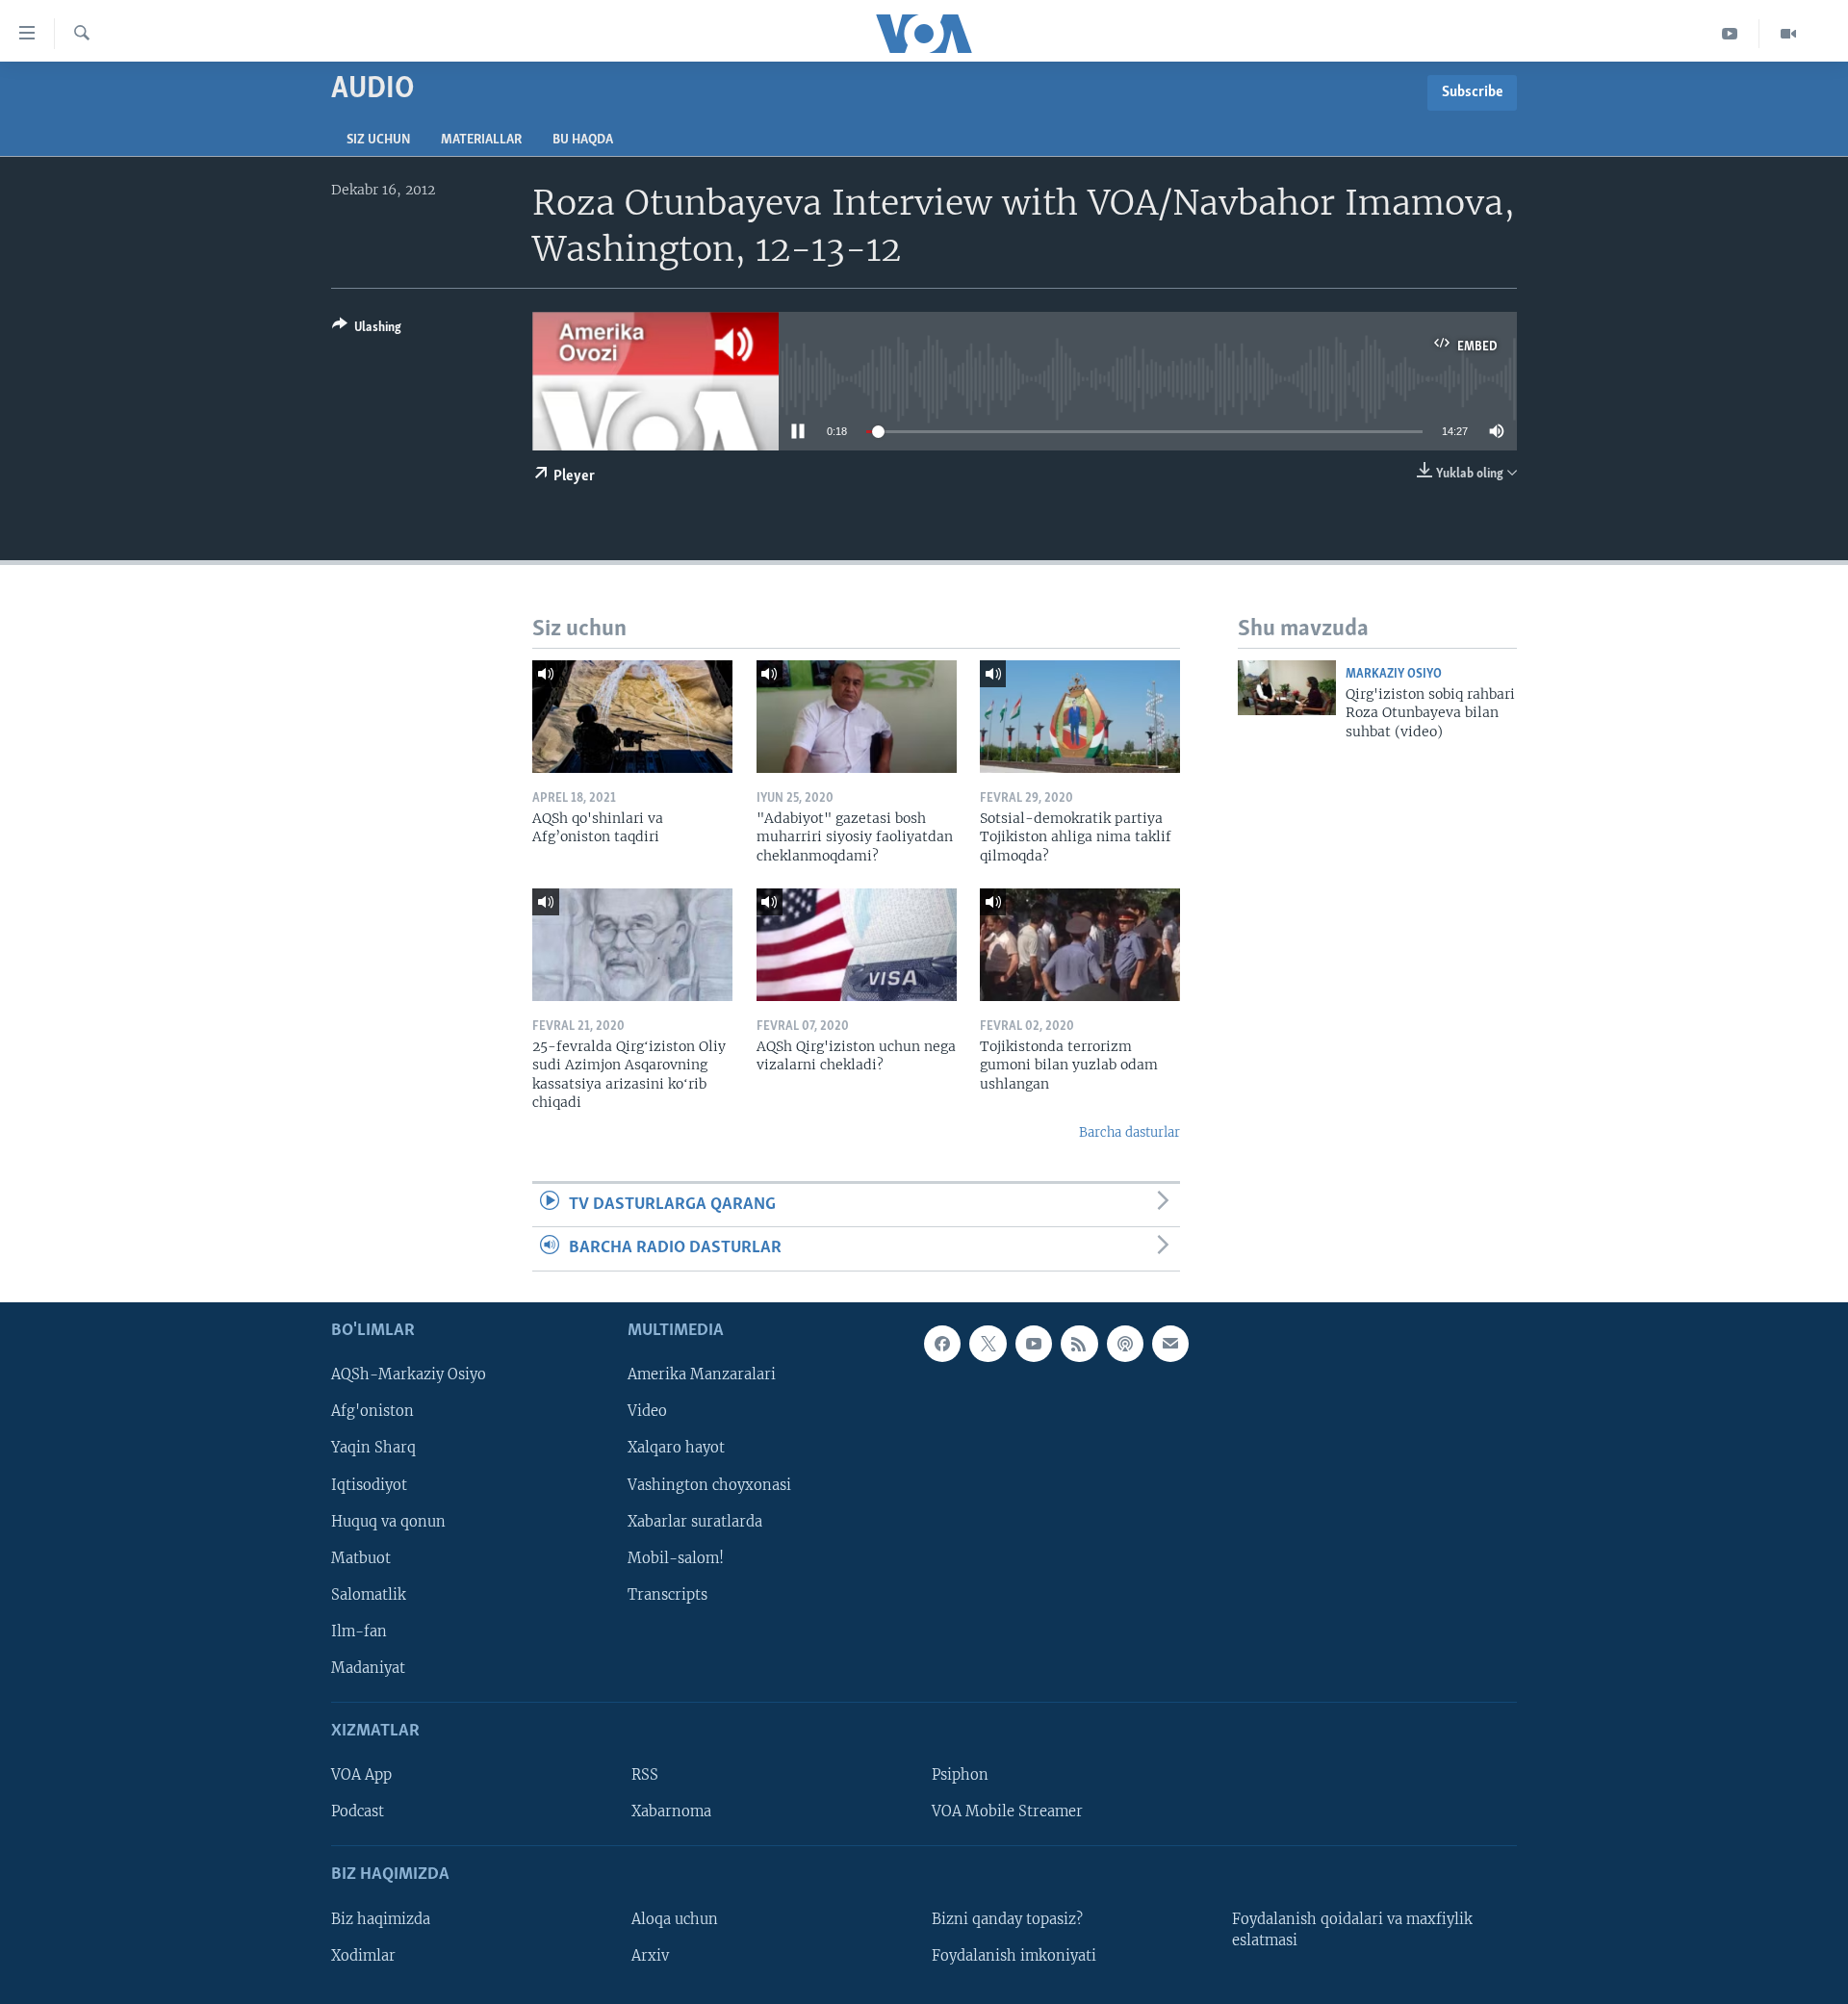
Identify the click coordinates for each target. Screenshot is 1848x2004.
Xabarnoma (671, 1811)
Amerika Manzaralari (702, 1375)
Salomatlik (369, 1594)
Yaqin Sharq (373, 1448)
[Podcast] (1125, 1344)
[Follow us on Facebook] (942, 1344)
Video (647, 1411)
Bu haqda (583, 140)
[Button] (367, 330)
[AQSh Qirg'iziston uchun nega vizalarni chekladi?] (857, 945)
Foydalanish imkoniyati (1014, 1955)
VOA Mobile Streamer (1007, 1811)
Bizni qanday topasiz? (1007, 1918)
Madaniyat (368, 1667)
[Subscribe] (1170, 1344)
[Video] (1788, 34)
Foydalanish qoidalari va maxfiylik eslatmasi (1352, 1929)
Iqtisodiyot (369, 1484)
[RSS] (1079, 1344)
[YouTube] (1730, 34)
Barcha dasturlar (1129, 1132)
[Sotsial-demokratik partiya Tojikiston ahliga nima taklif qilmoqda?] (1080, 717)
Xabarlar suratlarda (695, 1521)
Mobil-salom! (676, 1557)
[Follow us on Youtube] (1034, 1344)
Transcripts (667, 1594)
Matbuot (361, 1557)
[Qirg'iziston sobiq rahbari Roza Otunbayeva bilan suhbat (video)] (1287, 688)
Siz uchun (378, 140)
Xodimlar (363, 1955)
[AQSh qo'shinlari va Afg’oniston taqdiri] (632, 717)
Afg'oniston (372, 1411)
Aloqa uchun (675, 1918)
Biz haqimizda (381, 1918)
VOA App (361, 1775)
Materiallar (481, 140)
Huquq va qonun (388, 1521)
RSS (645, 1775)
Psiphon (960, 1775)
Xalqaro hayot (676, 1448)
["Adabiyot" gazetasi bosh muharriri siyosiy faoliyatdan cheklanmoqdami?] (857, 717)
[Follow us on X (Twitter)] (988, 1344)
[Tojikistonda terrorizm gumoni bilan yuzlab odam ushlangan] (1080, 945)
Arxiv (650, 1955)
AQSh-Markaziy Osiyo (409, 1375)
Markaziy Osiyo (1394, 674)
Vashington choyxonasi (709, 1484)
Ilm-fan (359, 1631)
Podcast (358, 1811)
